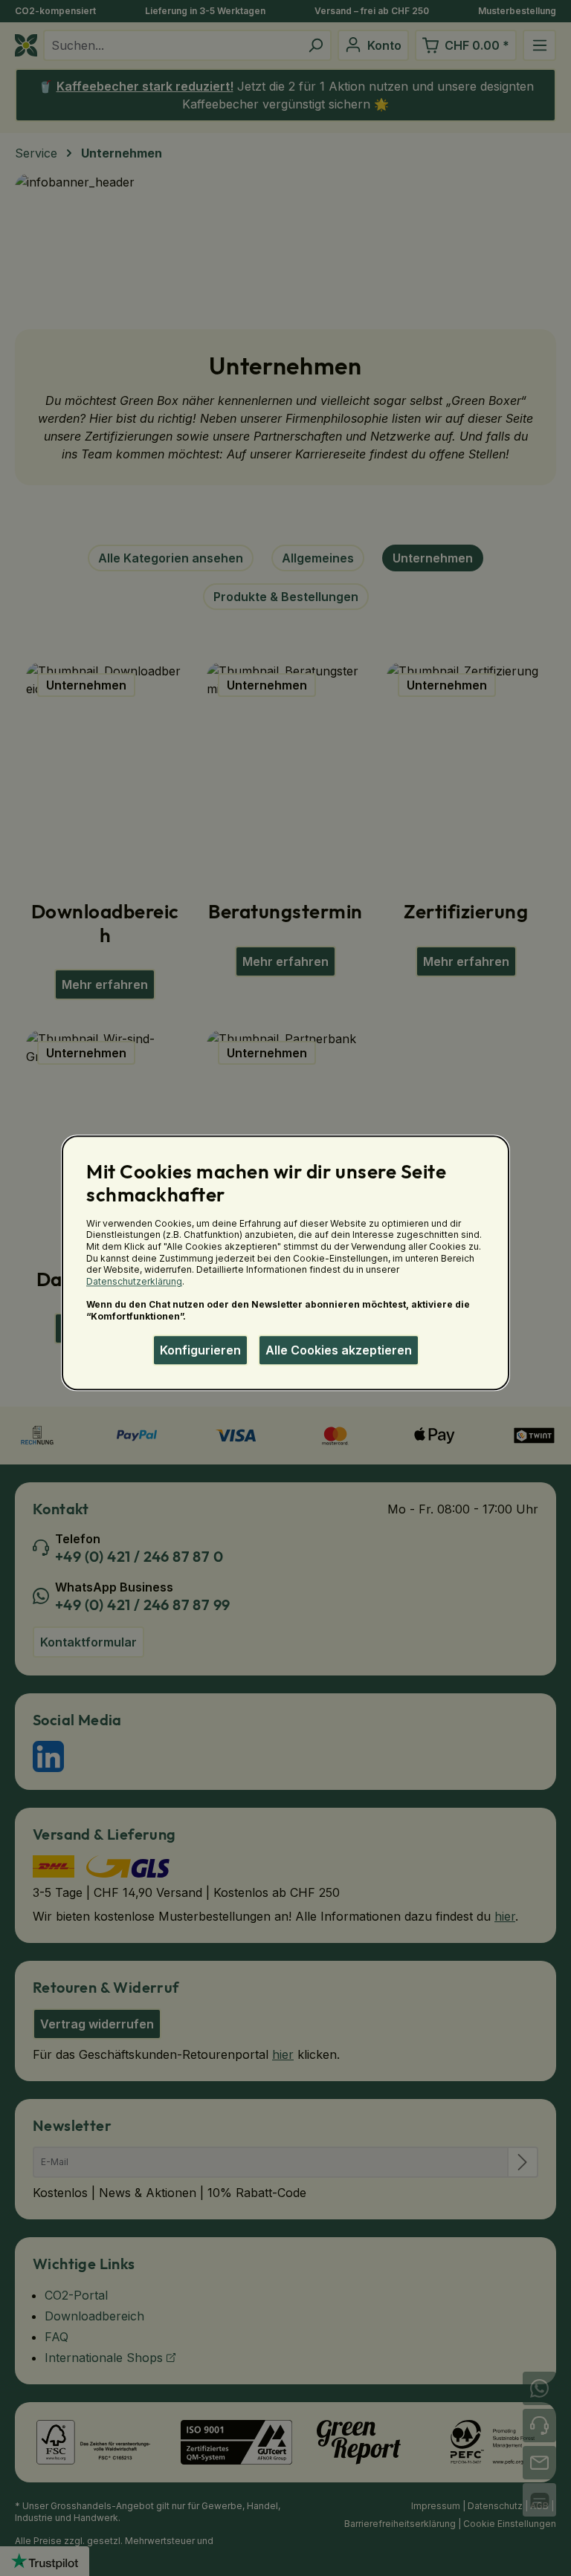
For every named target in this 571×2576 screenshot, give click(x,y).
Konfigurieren (200, 1350)
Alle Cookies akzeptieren (339, 1350)
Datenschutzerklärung (134, 1281)
